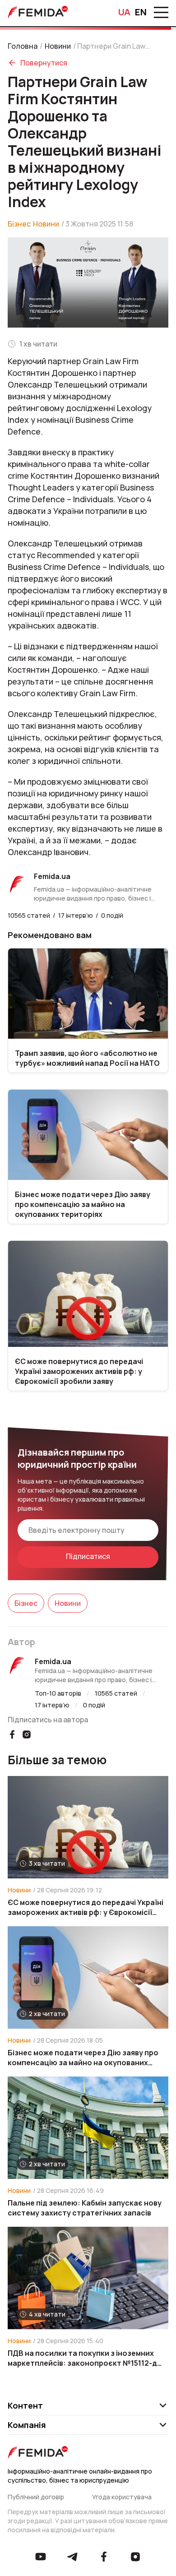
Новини (58, 46)
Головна (23, 46)
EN (141, 12)
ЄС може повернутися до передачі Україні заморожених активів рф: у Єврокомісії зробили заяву (86, 1907)
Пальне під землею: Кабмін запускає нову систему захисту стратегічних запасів (85, 2208)
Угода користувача (122, 2497)
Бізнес (19, 224)
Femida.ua (53, 1661)
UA (124, 12)
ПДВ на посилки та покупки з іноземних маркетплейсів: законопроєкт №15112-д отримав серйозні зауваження (82, 2358)
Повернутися (44, 63)
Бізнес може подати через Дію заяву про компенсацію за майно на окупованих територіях (83, 2058)
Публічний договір (36, 2497)
